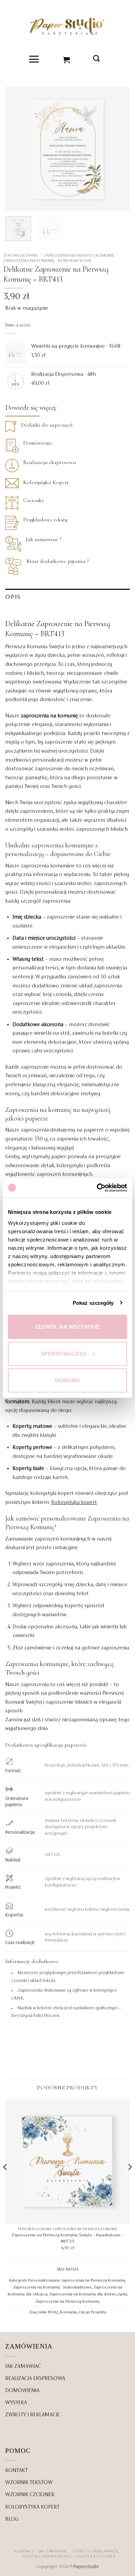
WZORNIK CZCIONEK (30, 2495)
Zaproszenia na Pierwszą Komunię (79, 255)
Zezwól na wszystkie (67, 1327)
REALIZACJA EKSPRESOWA (35, 2379)
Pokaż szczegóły (93, 1303)
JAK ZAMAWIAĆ (23, 2366)
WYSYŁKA (16, 2403)
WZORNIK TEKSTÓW (29, 2483)
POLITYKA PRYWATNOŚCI (47, 2557)
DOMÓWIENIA (22, 2391)
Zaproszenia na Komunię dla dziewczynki (88, 2294)
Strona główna (20, 255)
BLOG (12, 2519)
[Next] (119, 149)
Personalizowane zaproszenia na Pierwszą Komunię (77, 2280)
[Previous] (16, 149)
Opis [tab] (13, 597)
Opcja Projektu (92, 2312)
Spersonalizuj (64, 1353)
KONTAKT (16, 2471)
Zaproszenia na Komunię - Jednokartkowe (48, 261)
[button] (34, 59)
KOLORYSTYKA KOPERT (32, 2507)
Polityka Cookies (95, 2557)
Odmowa (68, 1380)
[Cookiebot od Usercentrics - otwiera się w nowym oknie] (97, 1188)
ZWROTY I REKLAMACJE (33, 2415)
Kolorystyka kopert (74, 1503)
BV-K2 (53, 2312)
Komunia (68, 2312)
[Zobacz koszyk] (67, 59)
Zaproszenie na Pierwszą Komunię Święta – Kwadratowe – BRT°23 (68, 2238)
